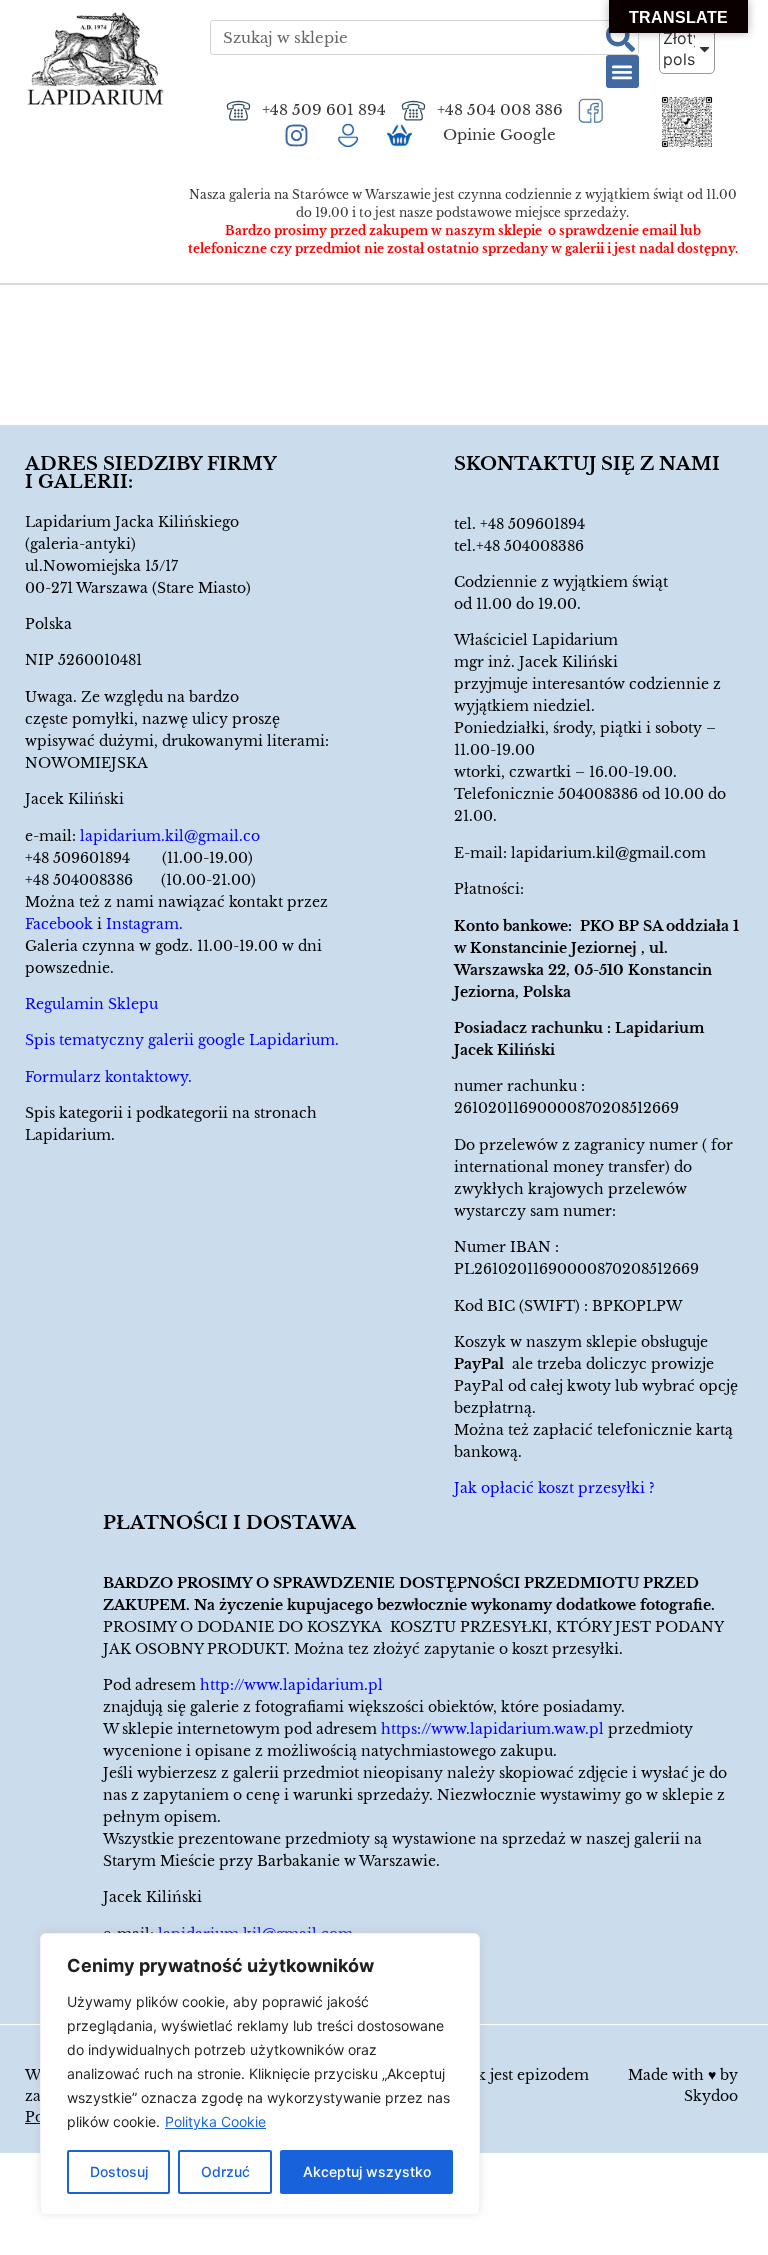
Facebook (59, 924)
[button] (622, 71)
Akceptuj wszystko (367, 2171)
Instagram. (144, 924)
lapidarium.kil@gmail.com (608, 853)
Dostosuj (119, 2171)
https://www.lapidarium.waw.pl (492, 1729)
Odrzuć (225, 2171)
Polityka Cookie (215, 2121)
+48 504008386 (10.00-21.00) (140, 880)
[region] (260, 2074)
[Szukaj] (620, 37)
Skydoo (711, 2096)
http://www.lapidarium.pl (291, 1685)
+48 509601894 (532, 524)
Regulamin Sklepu (91, 1004)
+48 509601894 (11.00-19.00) (139, 858)
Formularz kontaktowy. (108, 1077)
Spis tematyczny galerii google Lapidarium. (182, 1040)
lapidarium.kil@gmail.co (170, 836)
